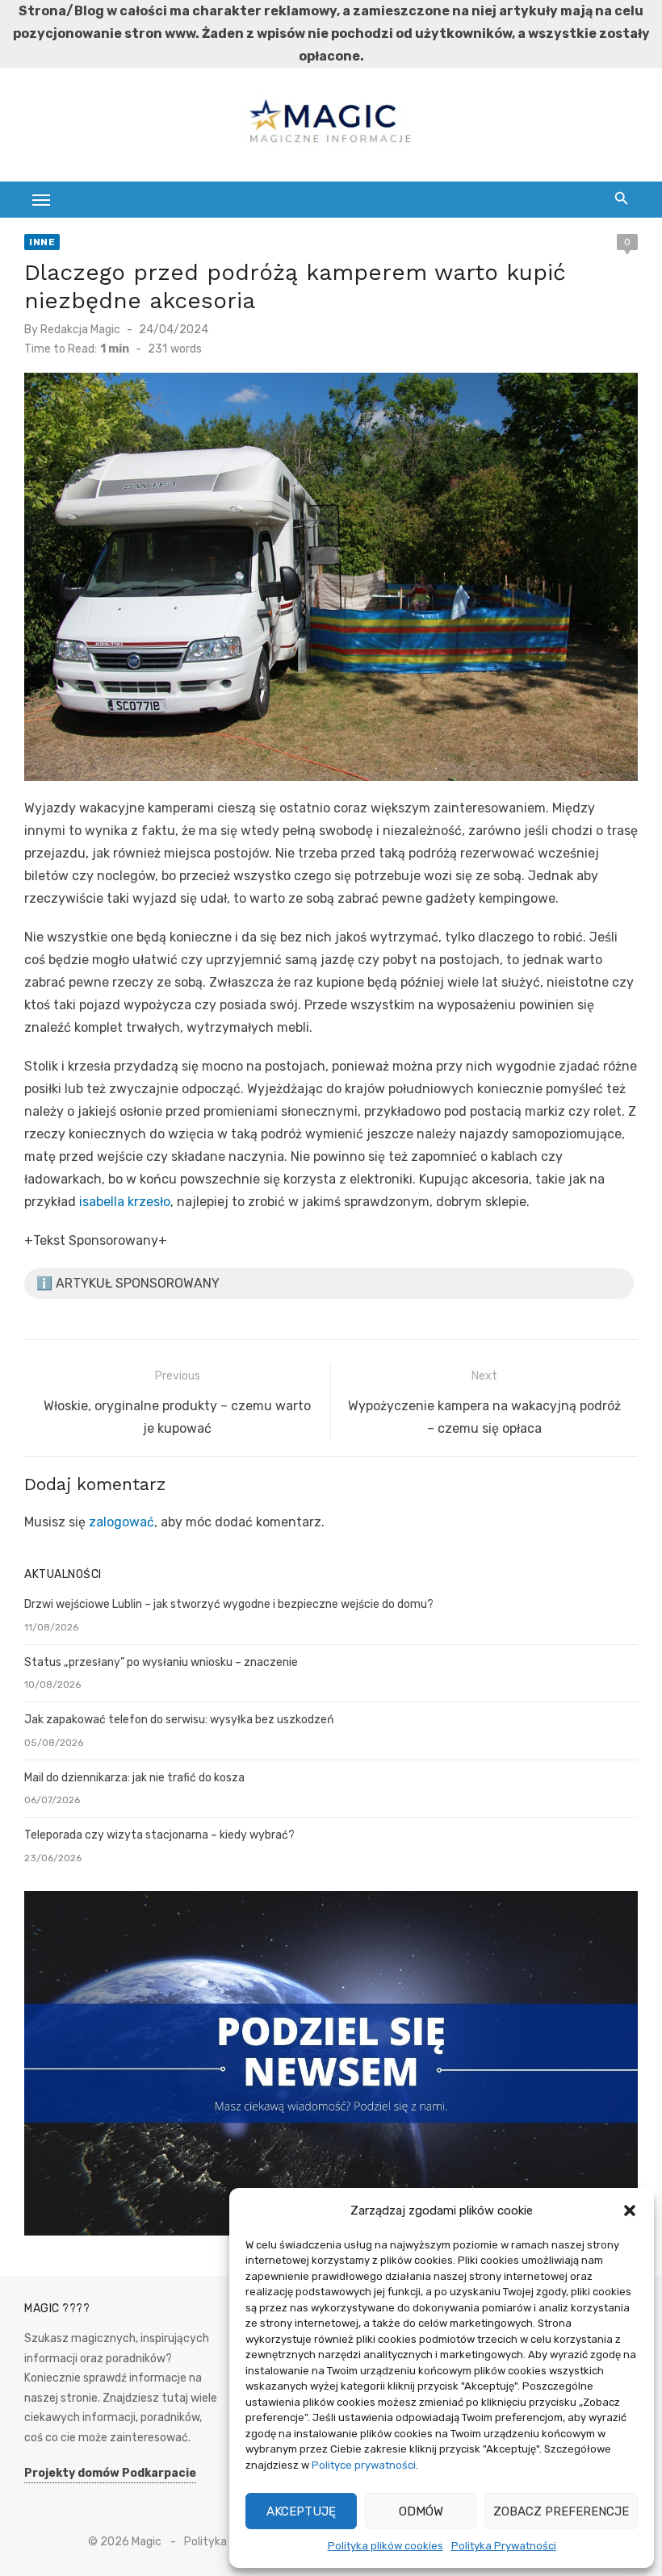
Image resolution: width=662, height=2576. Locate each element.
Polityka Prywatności (504, 2546)
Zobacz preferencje (561, 2511)
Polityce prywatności (364, 2465)
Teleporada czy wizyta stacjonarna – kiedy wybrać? (159, 1835)
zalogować (122, 1522)
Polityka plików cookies (385, 2546)
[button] (630, 2211)
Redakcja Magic (80, 330)
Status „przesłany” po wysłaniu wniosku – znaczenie (161, 1662)
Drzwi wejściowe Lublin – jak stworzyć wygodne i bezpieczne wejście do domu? (229, 1604)
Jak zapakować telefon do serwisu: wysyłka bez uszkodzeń (179, 1720)
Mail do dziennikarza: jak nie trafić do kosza (134, 1778)
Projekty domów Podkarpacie (110, 2473)
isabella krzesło (125, 1202)
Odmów (421, 2511)
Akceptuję (301, 2511)
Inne (42, 242)
